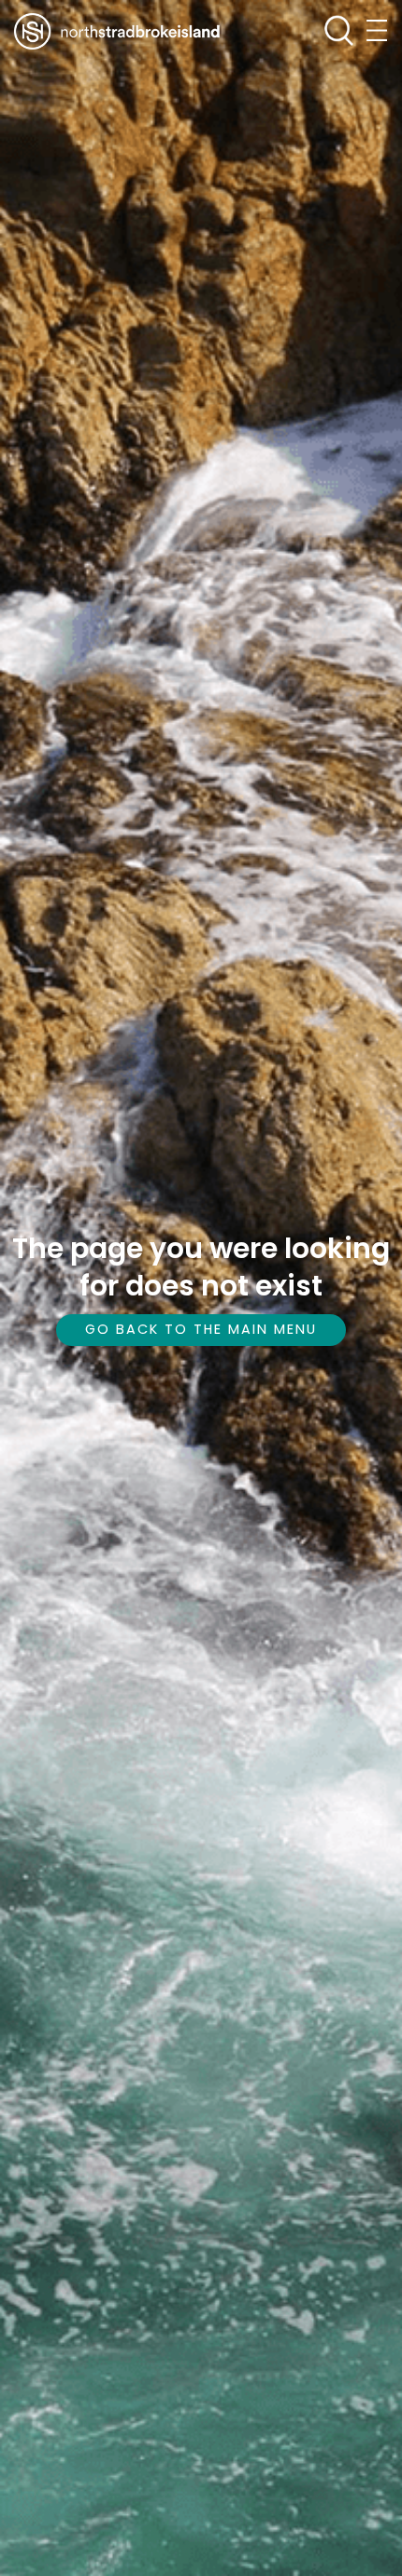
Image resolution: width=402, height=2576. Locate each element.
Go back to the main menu (201, 1329)
